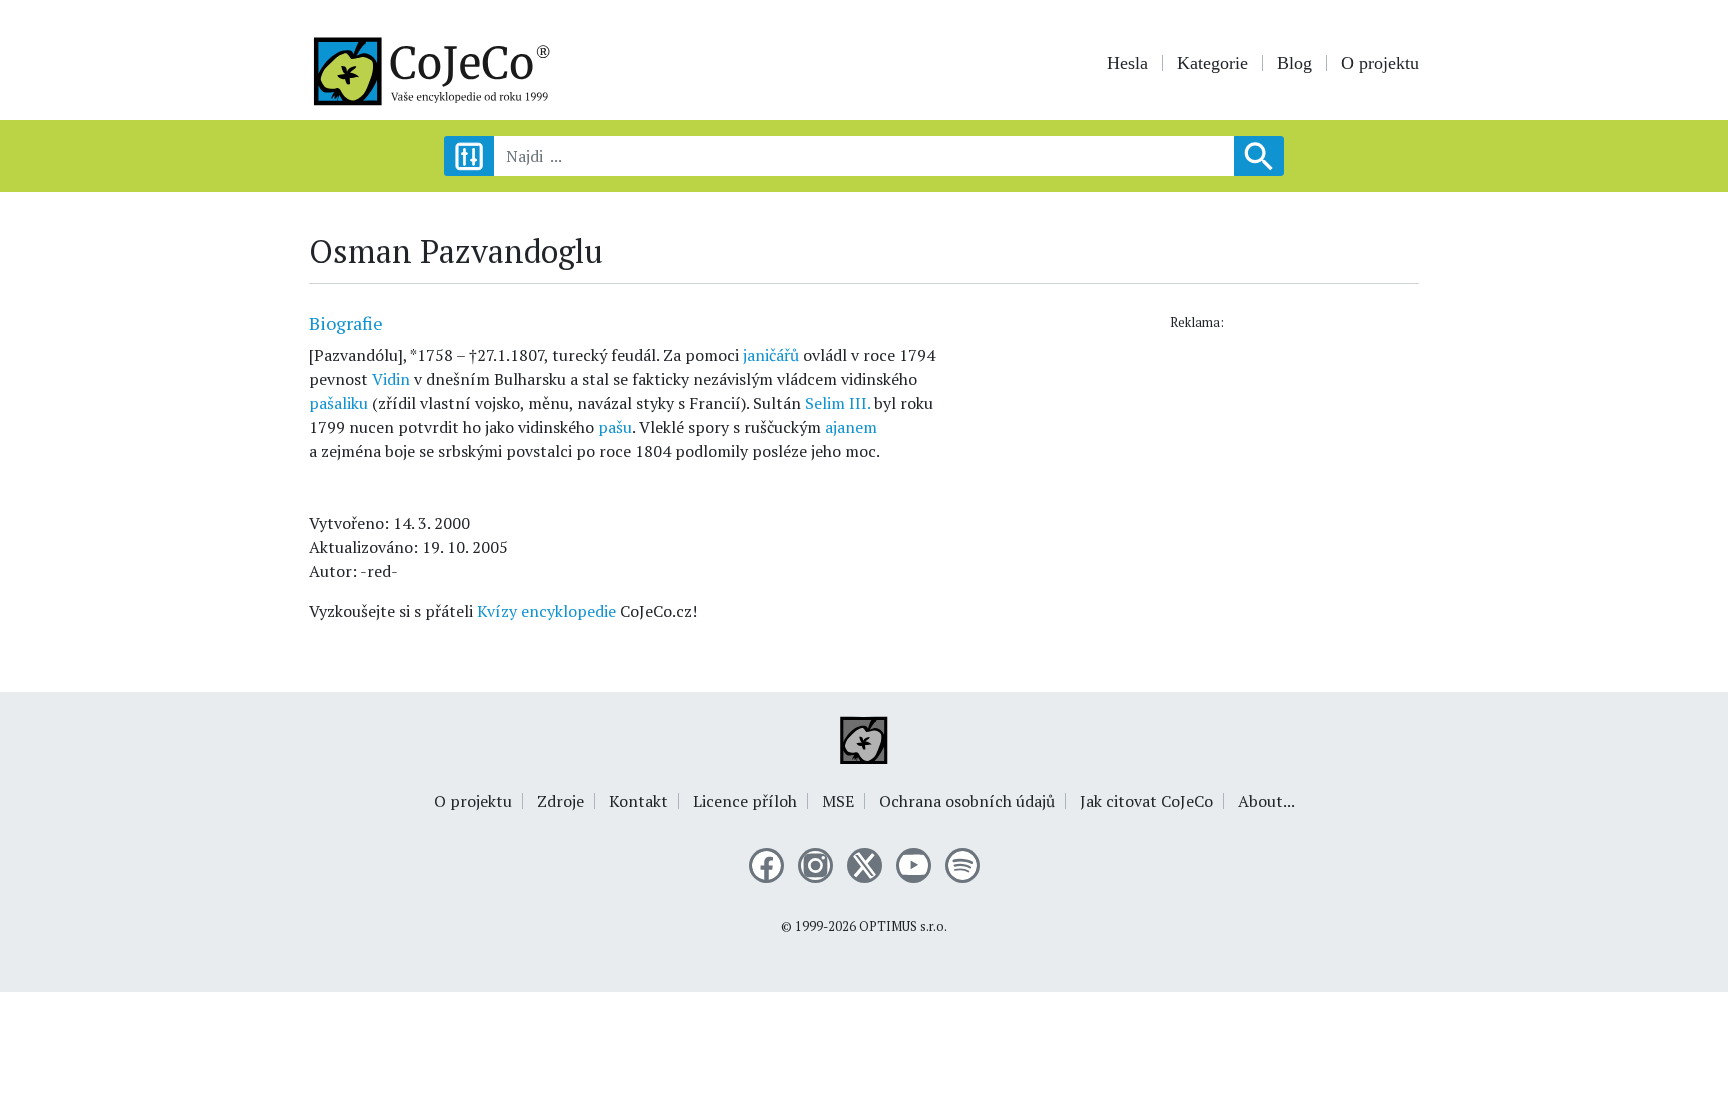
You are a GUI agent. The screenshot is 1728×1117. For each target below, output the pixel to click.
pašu (615, 427)
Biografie (346, 323)
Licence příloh (745, 801)
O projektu (1380, 63)
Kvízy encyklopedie (546, 611)
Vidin (391, 379)
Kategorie (1212, 63)
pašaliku (338, 403)
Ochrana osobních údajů (967, 801)
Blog (1294, 63)
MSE (838, 801)
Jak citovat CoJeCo (1146, 801)
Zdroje (560, 801)
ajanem (851, 427)
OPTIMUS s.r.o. (903, 926)
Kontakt (638, 801)
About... (1266, 801)
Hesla (1127, 63)
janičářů (771, 355)
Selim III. (837, 403)
